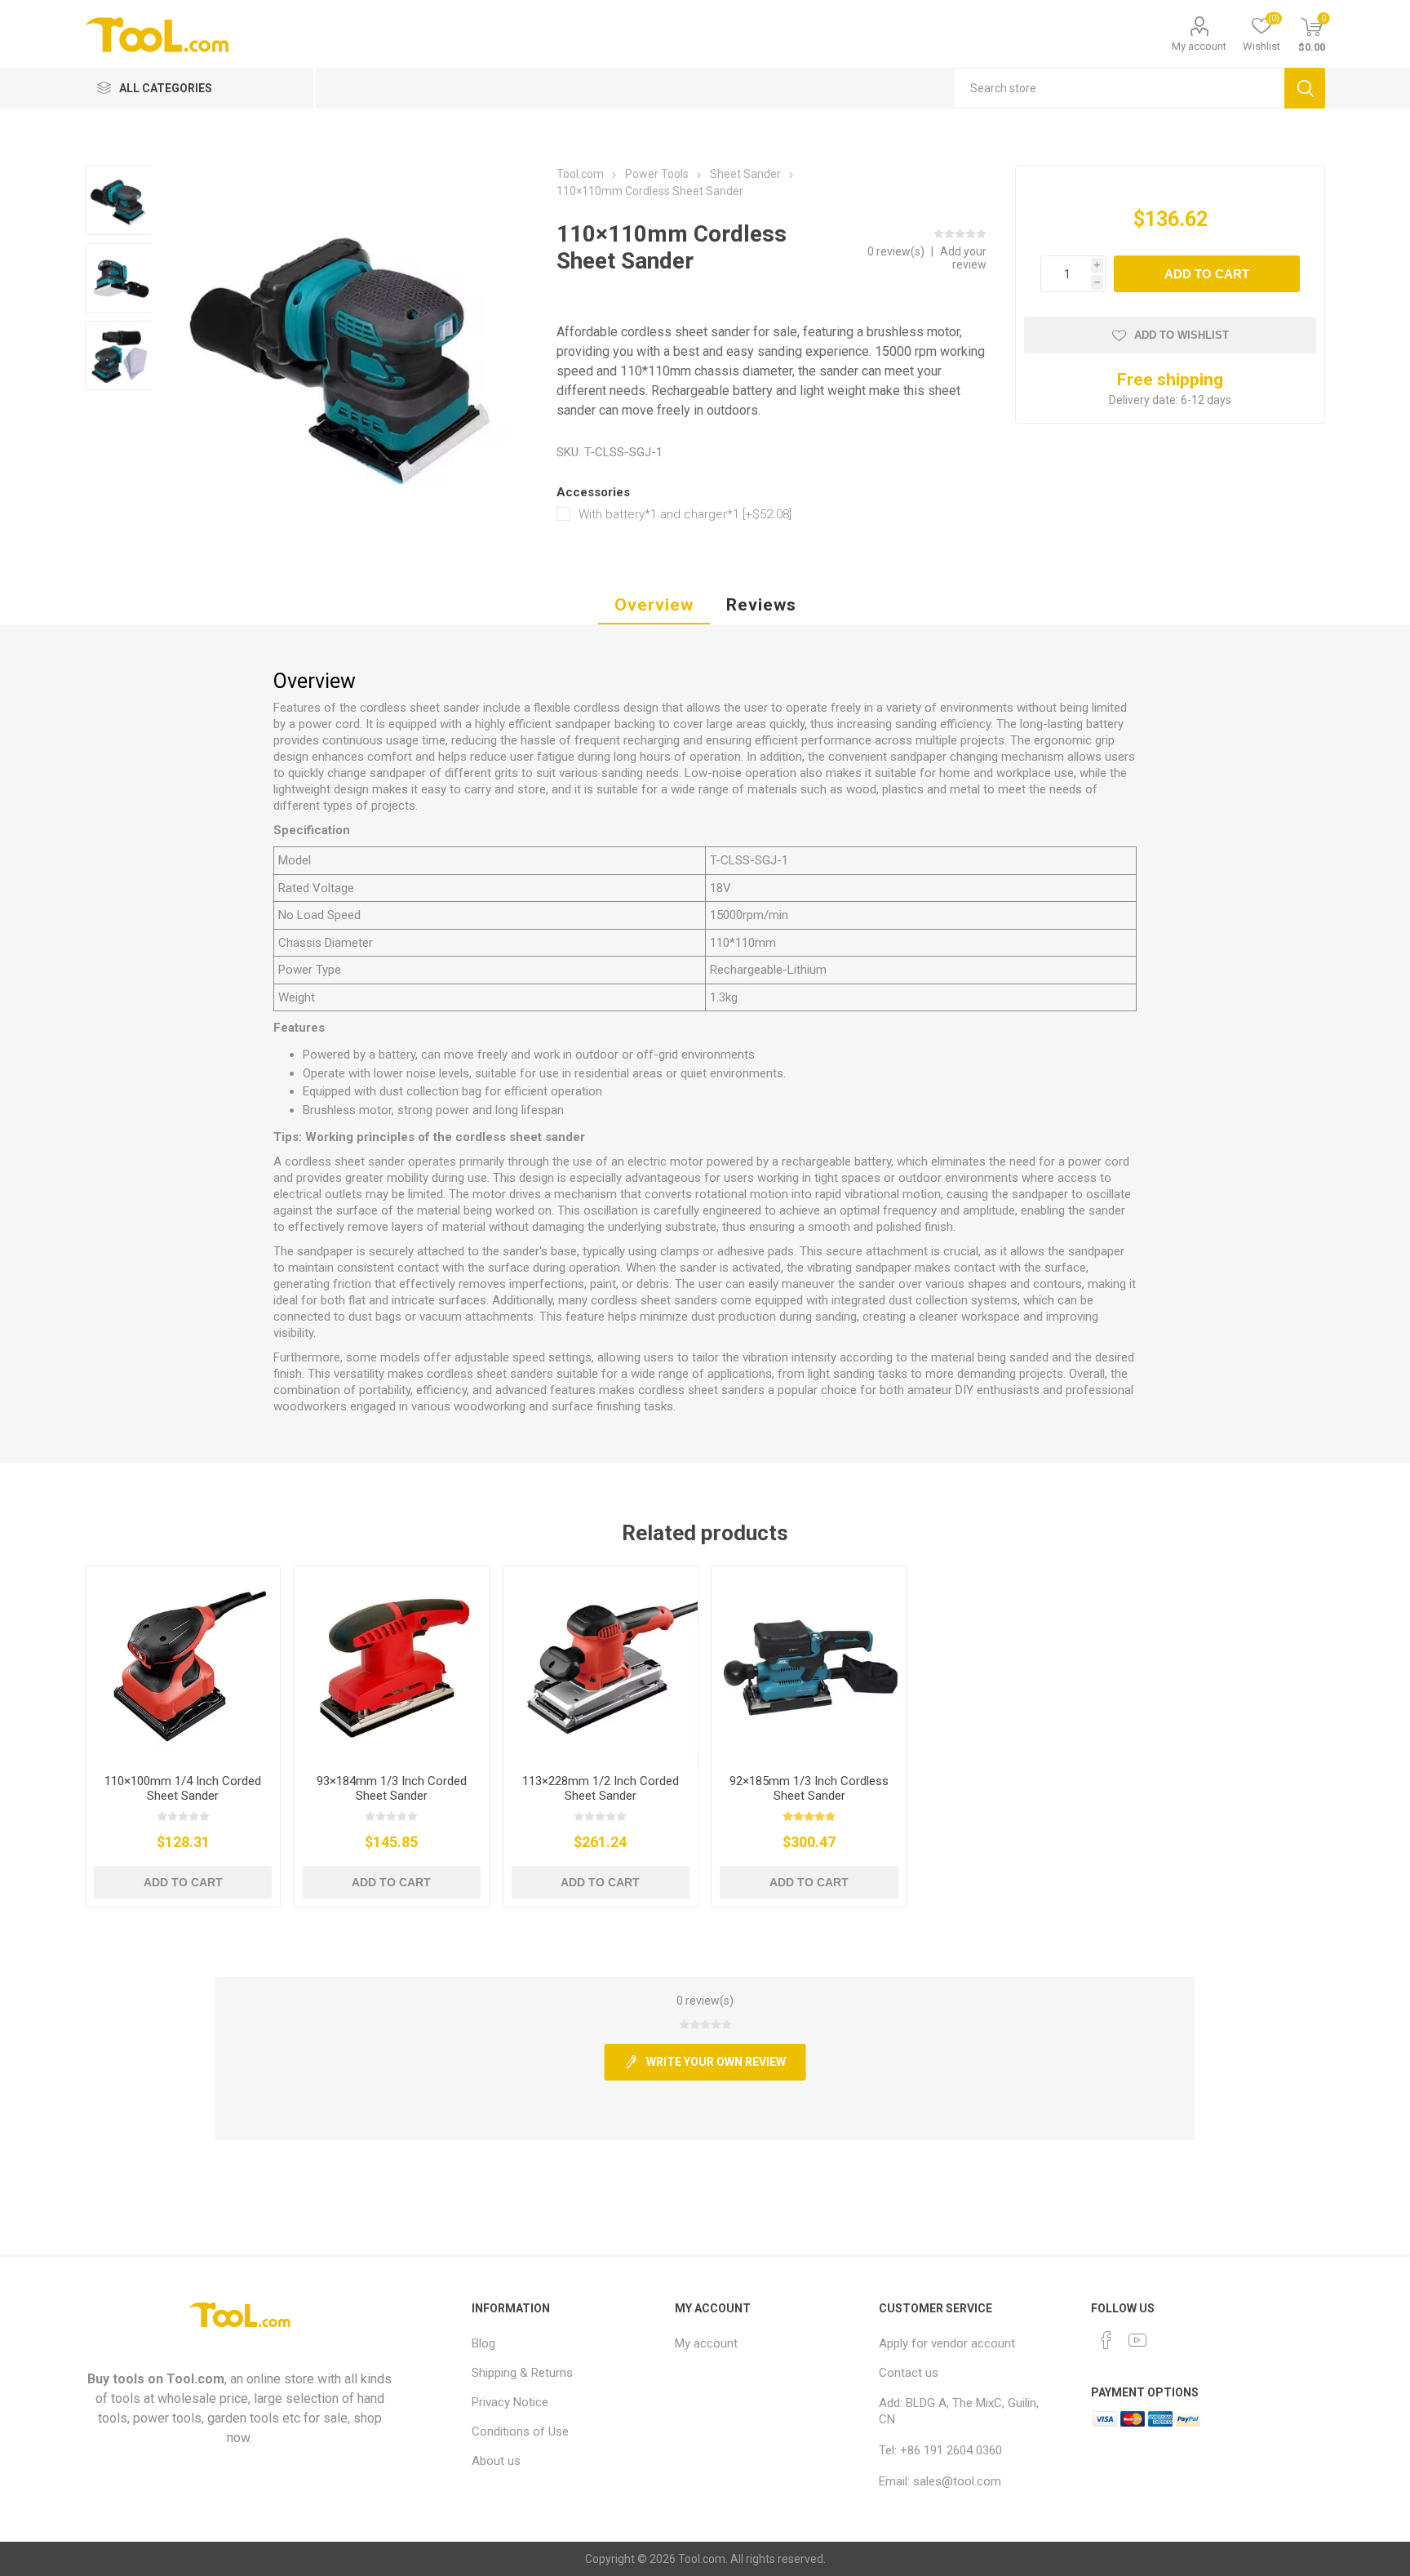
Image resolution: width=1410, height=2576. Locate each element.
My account (1199, 46)
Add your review (963, 258)
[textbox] (1119, 88)
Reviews (761, 605)
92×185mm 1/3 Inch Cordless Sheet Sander (809, 1788)
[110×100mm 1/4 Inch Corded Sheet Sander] (183, 1664)
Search (1305, 88)
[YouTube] (1137, 2340)
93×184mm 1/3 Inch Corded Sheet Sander (392, 1788)
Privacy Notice (510, 2402)
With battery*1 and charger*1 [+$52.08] (685, 514)
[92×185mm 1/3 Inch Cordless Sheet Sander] (809, 1664)
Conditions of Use (520, 2432)
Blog (483, 2343)
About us (496, 2461)
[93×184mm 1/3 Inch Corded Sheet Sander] (392, 1664)
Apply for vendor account (947, 2343)
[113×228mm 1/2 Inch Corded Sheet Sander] (601, 1664)
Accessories (593, 492)
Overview (654, 605)
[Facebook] (1106, 2340)
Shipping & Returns (522, 2373)
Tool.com (195, 2379)
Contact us (909, 2373)
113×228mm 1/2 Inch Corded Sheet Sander (601, 1788)
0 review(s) (897, 251)
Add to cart (1207, 274)
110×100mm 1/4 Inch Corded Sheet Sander (183, 1788)
